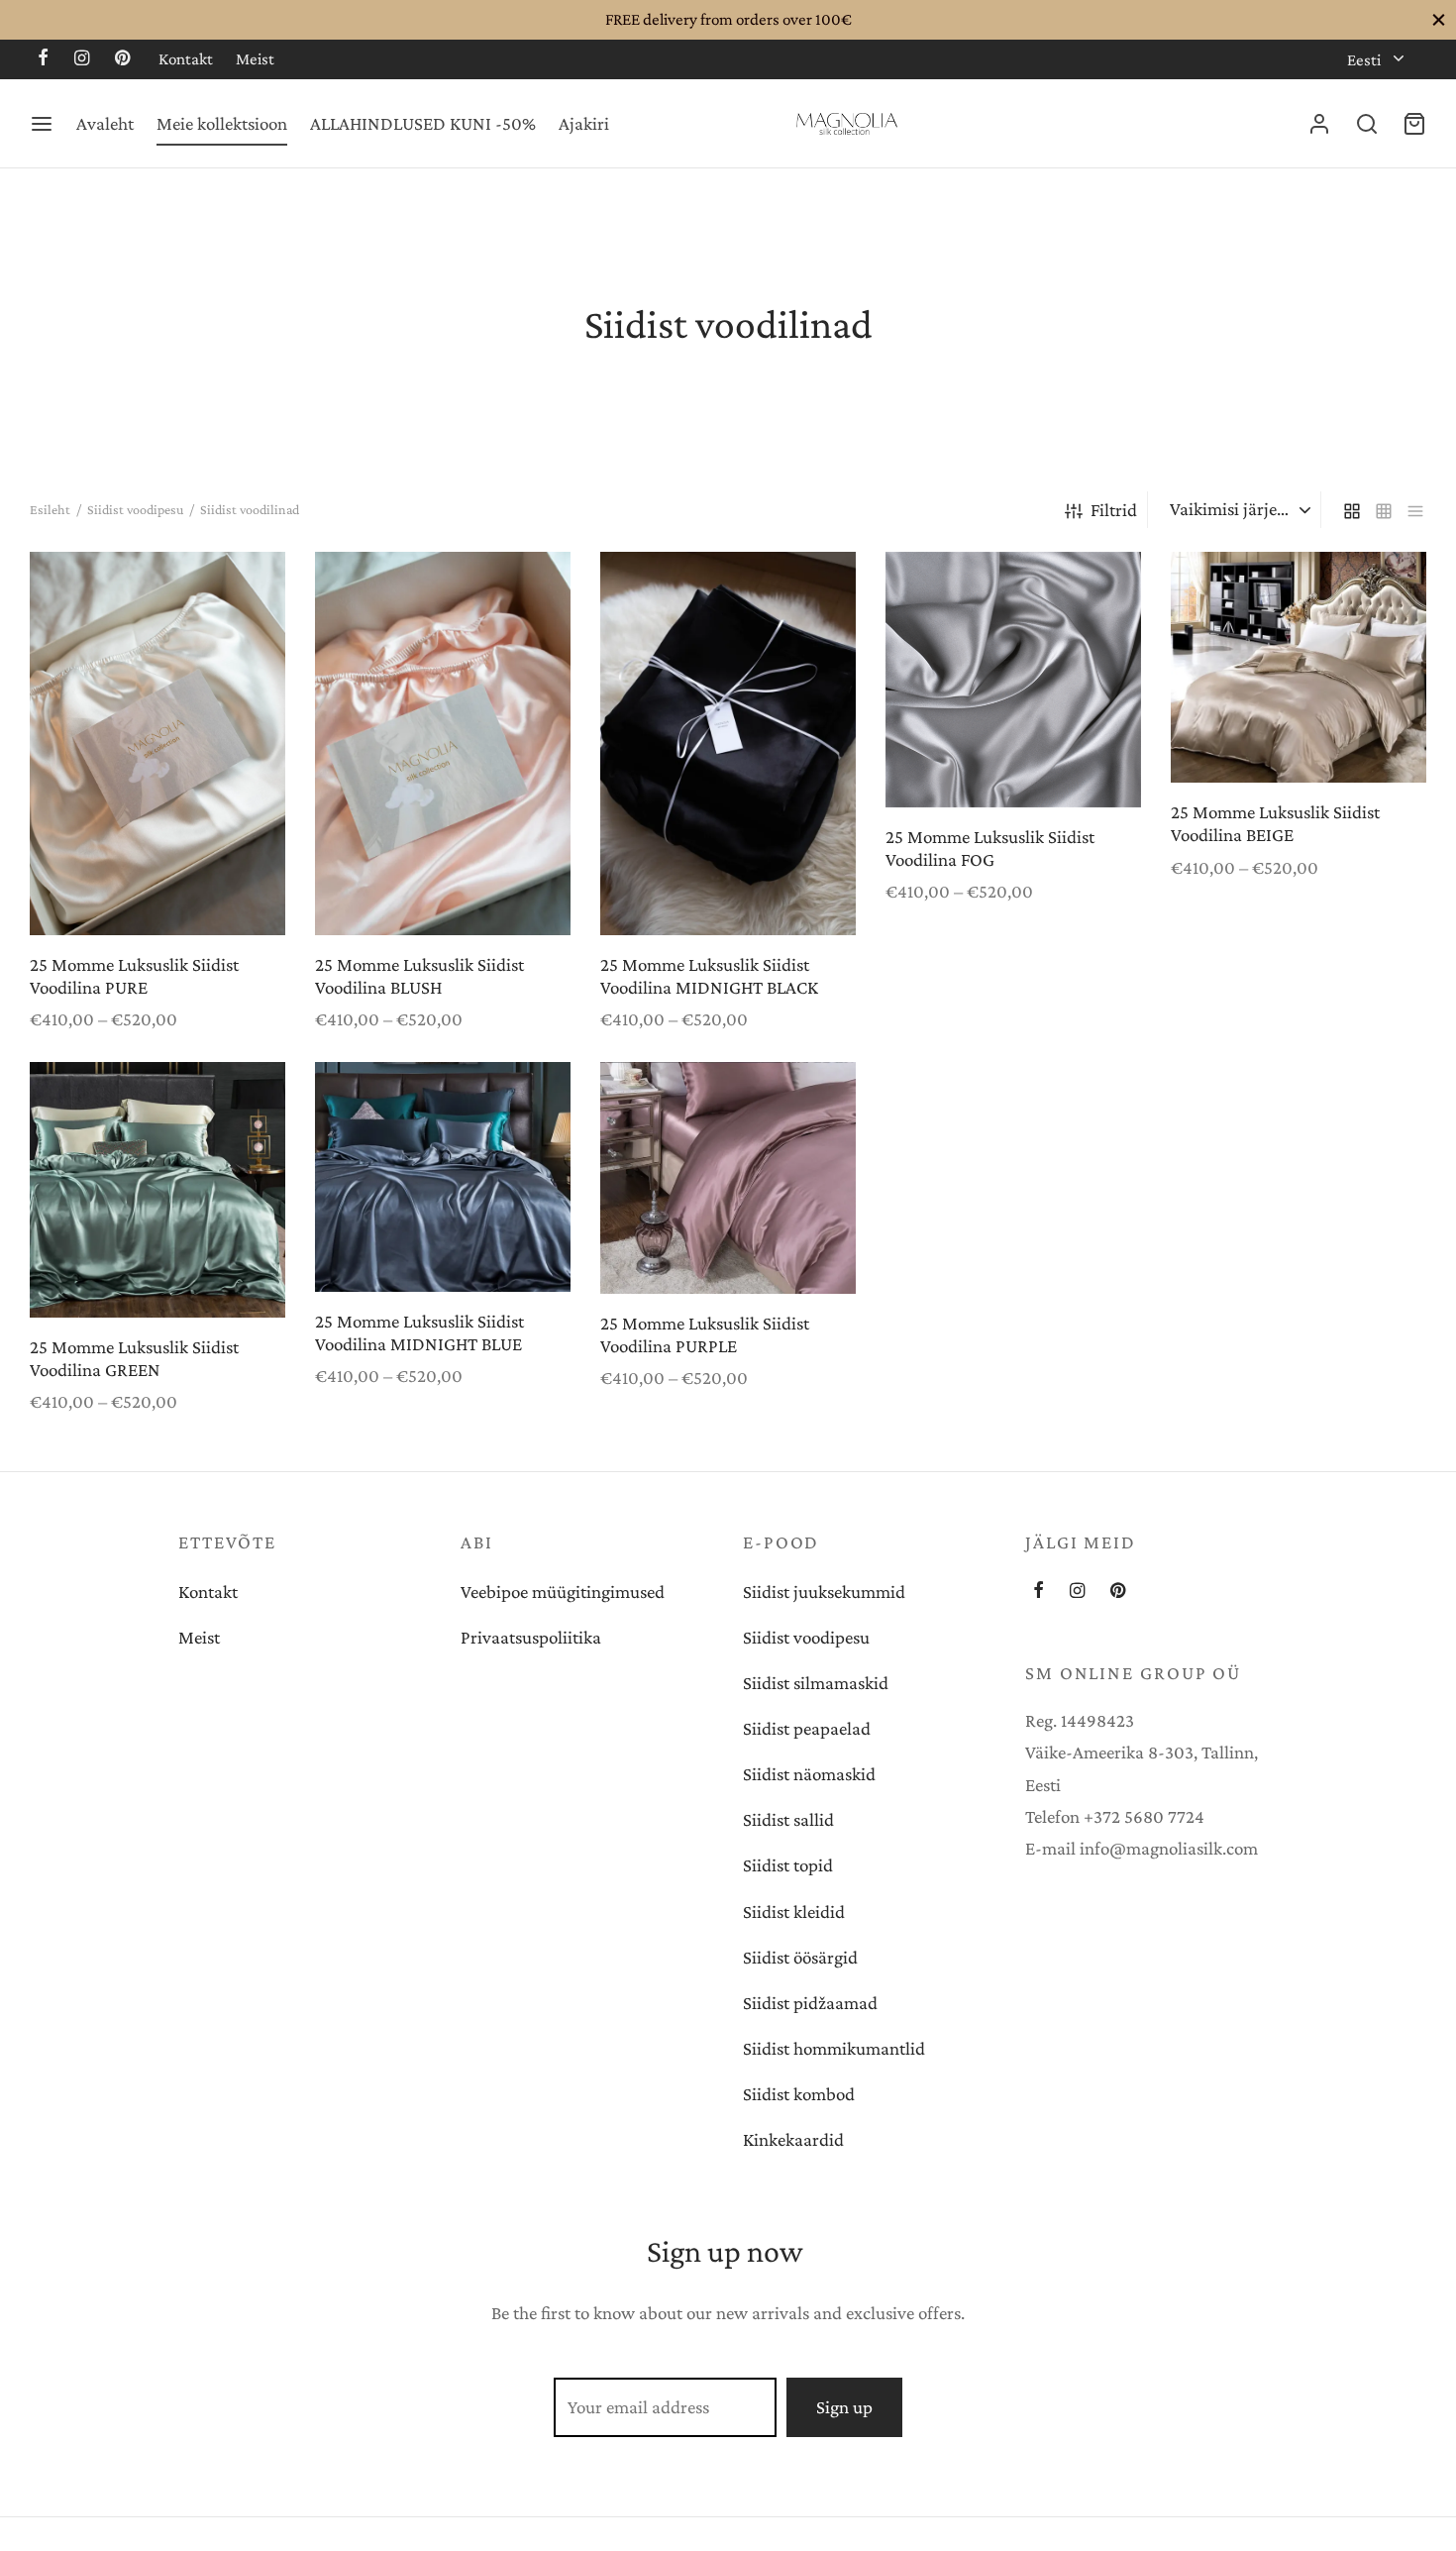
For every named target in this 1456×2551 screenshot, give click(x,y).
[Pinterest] (122, 59)
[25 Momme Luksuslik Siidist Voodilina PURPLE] (728, 1178)
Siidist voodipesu (135, 509)
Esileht (50, 509)
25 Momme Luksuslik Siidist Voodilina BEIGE (1275, 824)
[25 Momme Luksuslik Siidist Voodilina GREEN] (157, 1190)
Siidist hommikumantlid (834, 2048)
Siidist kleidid (794, 1912)
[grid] (1352, 510)
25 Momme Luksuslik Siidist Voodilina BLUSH (419, 976)
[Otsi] (1367, 124)
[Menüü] (42, 124)
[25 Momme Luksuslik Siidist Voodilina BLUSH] (443, 744)
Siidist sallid (788, 1819)
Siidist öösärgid (800, 1957)
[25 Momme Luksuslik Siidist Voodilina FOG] (1013, 680)
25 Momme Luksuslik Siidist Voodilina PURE (134, 976)
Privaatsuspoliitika (531, 1637)
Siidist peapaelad (807, 1728)
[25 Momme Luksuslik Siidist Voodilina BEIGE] (1299, 667)
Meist (255, 59)
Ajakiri (584, 123)
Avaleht (105, 123)
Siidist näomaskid (809, 1774)
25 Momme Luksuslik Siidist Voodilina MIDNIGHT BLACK (709, 976)
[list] (1415, 510)
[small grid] (1384, 510)
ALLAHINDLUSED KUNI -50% (423, 123)
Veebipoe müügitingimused (563, 1592)
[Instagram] (82, 59)
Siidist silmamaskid (816, 1683)
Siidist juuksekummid (824, 1592)
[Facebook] (43, 59)
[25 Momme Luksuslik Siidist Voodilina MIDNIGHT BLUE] (443, 1177)
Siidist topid (788, 1865)
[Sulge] (1439, 19)
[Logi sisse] (1319, 124)
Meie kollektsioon (222, 123)
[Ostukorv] (1414, 124)
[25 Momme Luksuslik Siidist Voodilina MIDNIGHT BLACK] (728, 744)
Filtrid (1114, 510)
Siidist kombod (799, 2094)
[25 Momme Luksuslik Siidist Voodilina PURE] (157, 744)
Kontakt (186, 59)
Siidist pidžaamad (810, 2003)
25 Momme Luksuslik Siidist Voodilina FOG (990, 848)
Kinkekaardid (793, 2139)
